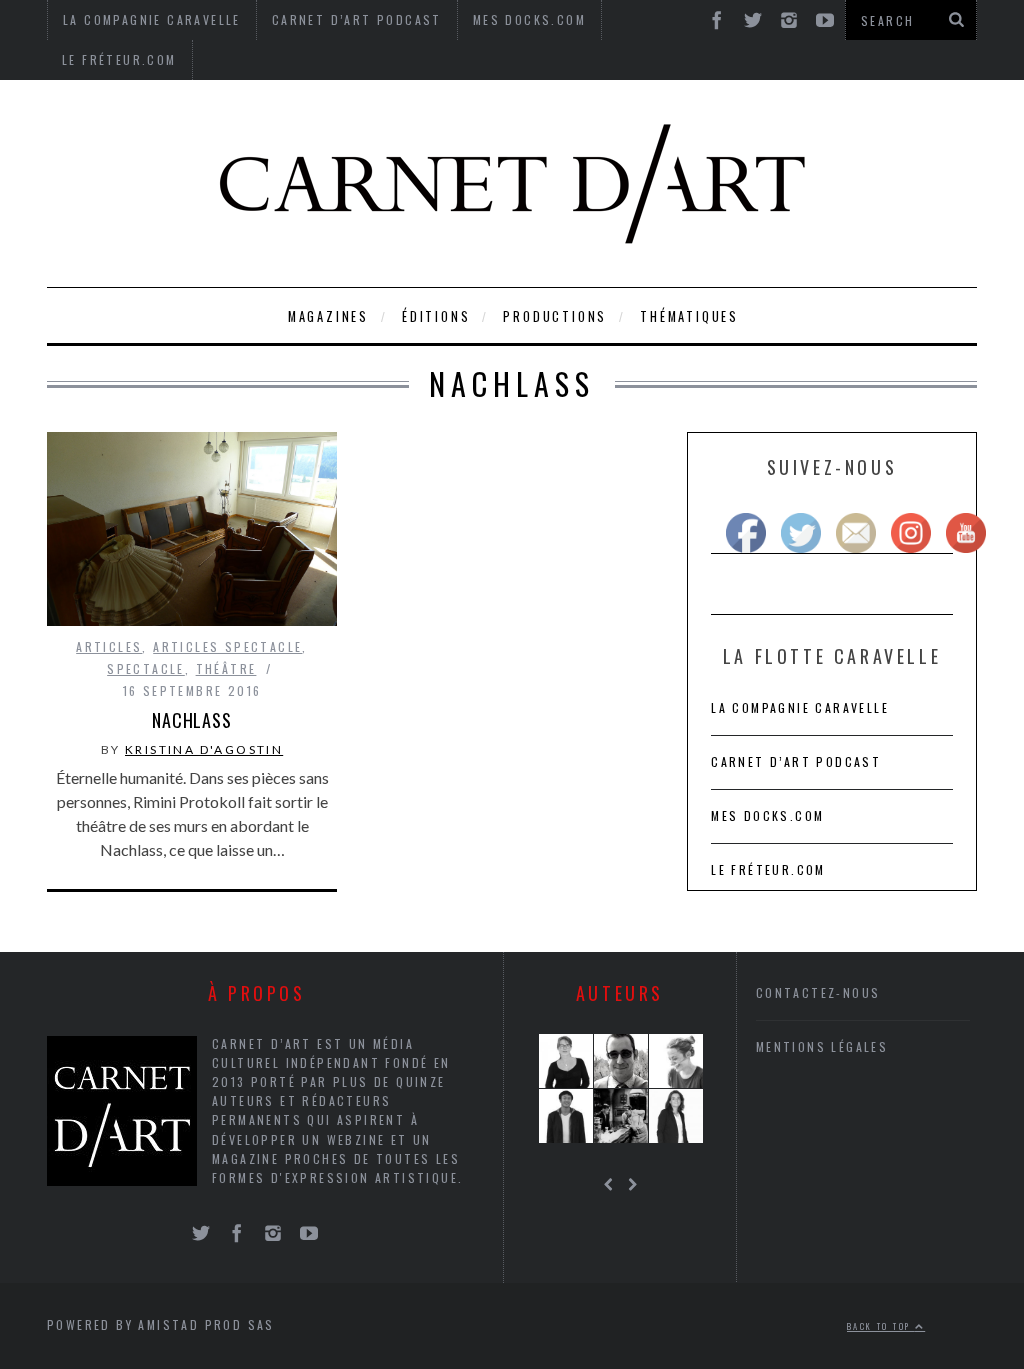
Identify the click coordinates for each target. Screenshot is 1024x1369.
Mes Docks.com (767, 815)
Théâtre (226, 668)
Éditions (436, 316)
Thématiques (689, 316)
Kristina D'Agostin (204, 749)
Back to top (881, 1326)
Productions (555, 316)
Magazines (328, 316)
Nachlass (192, 720)
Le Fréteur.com (119, 59)
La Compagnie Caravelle (800, 707)
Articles (109, 646)
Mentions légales (822, 1046)
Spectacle (146, 668)
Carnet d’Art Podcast (796, 761)
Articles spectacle (227, 646)
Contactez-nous (818, 992)
